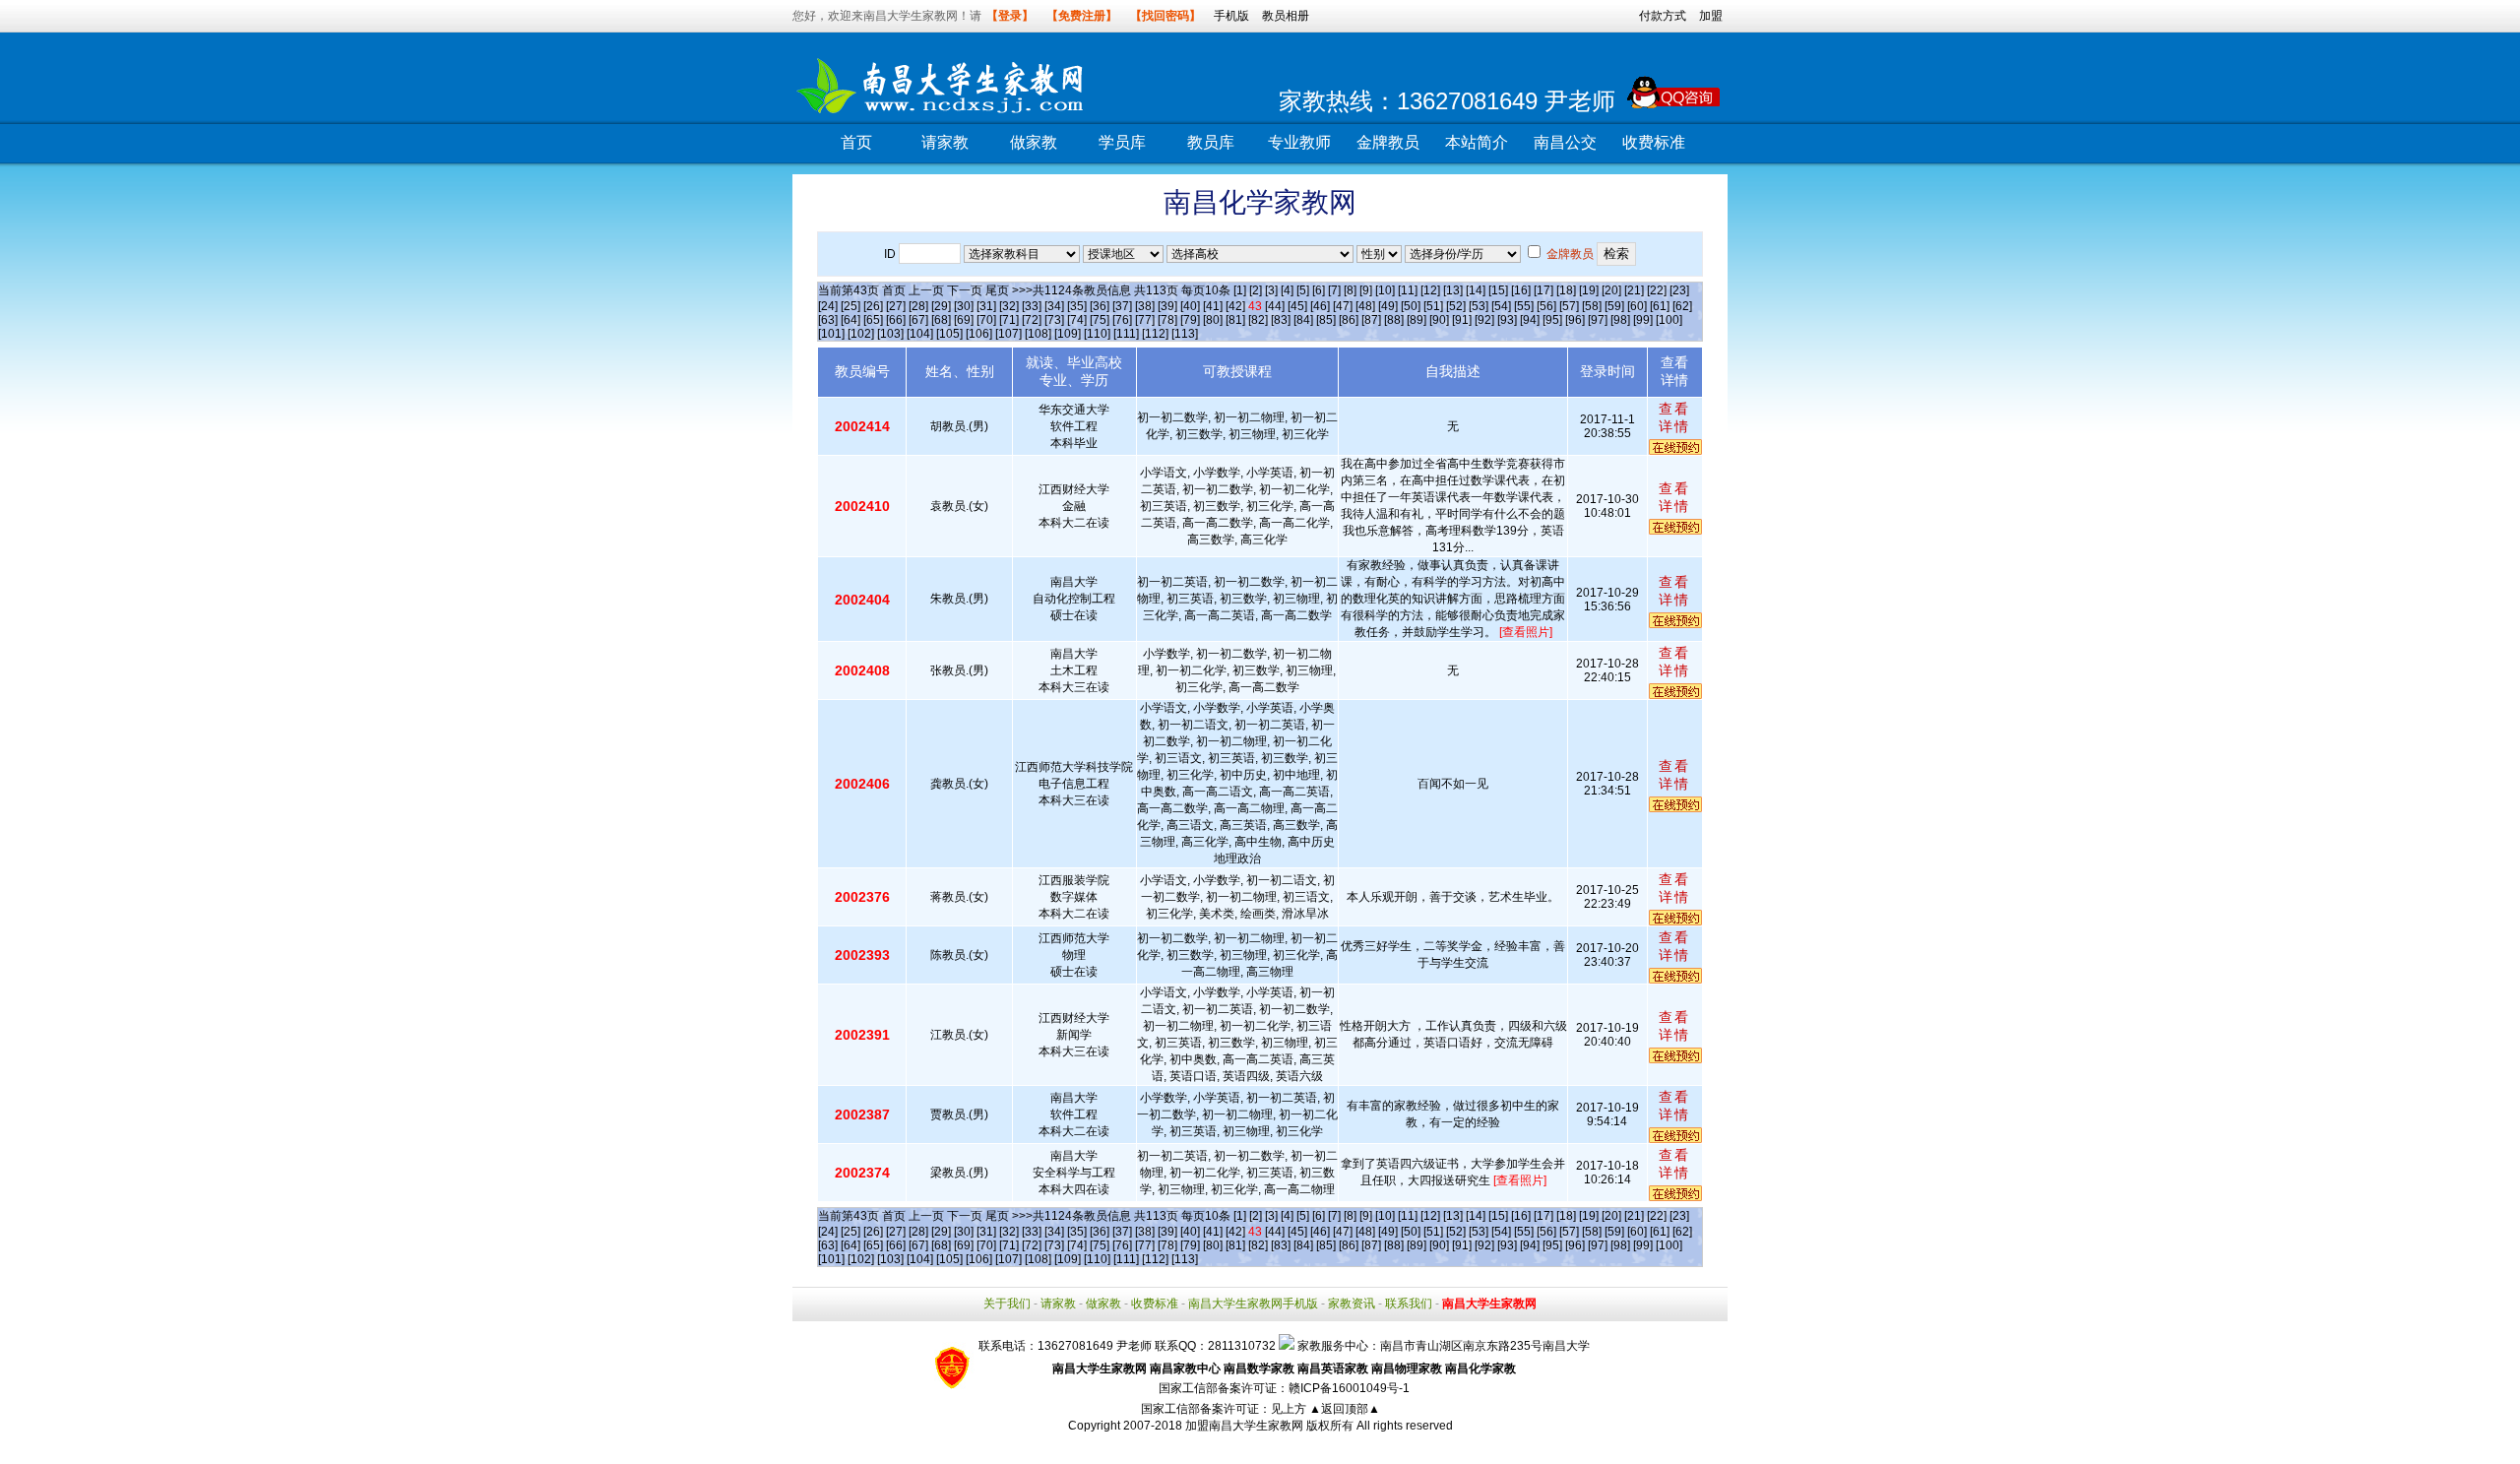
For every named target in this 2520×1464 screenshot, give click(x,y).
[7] (1334, 290)
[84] (1303, 320)
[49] (1388, 306)
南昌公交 (1565, 142)
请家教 (945, 142)
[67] (918, 320)
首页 (856, 142)
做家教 (1034, 142)
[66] (896, 320)
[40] (1190, 306)
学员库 (1122, 142)
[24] (828, 306)
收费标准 (1654, 142)
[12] (1430, 290)
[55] (1524, 306)
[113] (1185, 334)
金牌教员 (1388, 142)
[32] (1009, 306)
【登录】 (1010, 16)
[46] (1320, 306)
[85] (1326, 320)
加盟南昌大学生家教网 (1244, 1426)
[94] (1530, 320)
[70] (986, 320)
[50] (1411, 306)
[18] (1566, 290)
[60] (1637, 306)
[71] (1009, 320)
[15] (1498, 290)
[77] (1145, 320)
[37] (1122, 306)
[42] (1235, 306)
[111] (1126, 334)
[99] (1643, 320)
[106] (979, 334)
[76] (1122, 320)
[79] (1190, 320)
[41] (1213, 306)
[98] (1620, 320)
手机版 (1231, 16)
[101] (831, 334)
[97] (1598, 320)
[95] (1552, 320)
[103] (890, 334)
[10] (1385, 290)
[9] (1366, 290)
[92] (1484, 320)
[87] (1371, 320)
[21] (1634, 290)
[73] (1054, 320)
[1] (1240, 290)
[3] (1271, 290)
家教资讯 (1352, 1304)
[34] (1054, 306)
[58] (1592, 306)
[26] (873, 306)
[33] (1032, 306)
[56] (1546, 306)
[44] (1275, 306)
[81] (1235, 320)
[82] (1258, 320)
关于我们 (1007, 1304)
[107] (1008, 334)
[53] (1479, 306)
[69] (964, 320)
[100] (1669, 320)
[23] (1679, 290)
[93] (1507, 320)
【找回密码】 (1165, 16)
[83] (1281, 320)
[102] (861, 334)
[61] (1660, 306)
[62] (1682, 306)
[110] (1097, 334)
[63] (828, 320)
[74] (1077, 320)
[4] (1287, 290)
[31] (986, 306)
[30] (964, 306)
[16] (1521, 290)
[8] (1350, 290)
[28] (918, 306)
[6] (1319, 290)
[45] (1297, 306)
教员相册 (1286, 16)
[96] (1575, 320)
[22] (1657, 290)
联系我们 (1409, 1304)
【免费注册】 (1082, 16)
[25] (850, 306)
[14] (1476, 290)
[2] (1256, 290)
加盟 (1711, 16)
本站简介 (1477, 142)
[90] (1439, 320)
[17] (1543, 290)
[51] (1433, 306)
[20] (1611, 290)
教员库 (1211, 142)
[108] (1038, 334)
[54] (1501, 306)
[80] (1213, 320)
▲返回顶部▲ (1345, 1409)
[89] (1417, 320)
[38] (1145, 306)
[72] (1032, 320)
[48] (1365, 306)
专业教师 (1299, 142)
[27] (896, 306)
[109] (1068, 334)
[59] (1614, 306)
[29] (941, 306)
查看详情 (1674, 417)
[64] (850, 320)
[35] (1077, 306)
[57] (1569, 306)
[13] (1453, 290)
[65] (873, 320)
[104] (920, 334)
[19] (1589, 290)
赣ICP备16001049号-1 (1349, 1388)
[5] (1303, 290)
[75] (1100, 320)
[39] (1167, 306)
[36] (1100, 306)
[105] (949, 334)
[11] (1408, 290)
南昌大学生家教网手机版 (1253, 1304)
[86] (1349, 320)
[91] (1462, 320)
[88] (1394, 320)
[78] (1167, 320)
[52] (1456, 306)
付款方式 (1663, 16)
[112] (1155, 334)
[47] (1343, 306)
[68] (941, 320)
